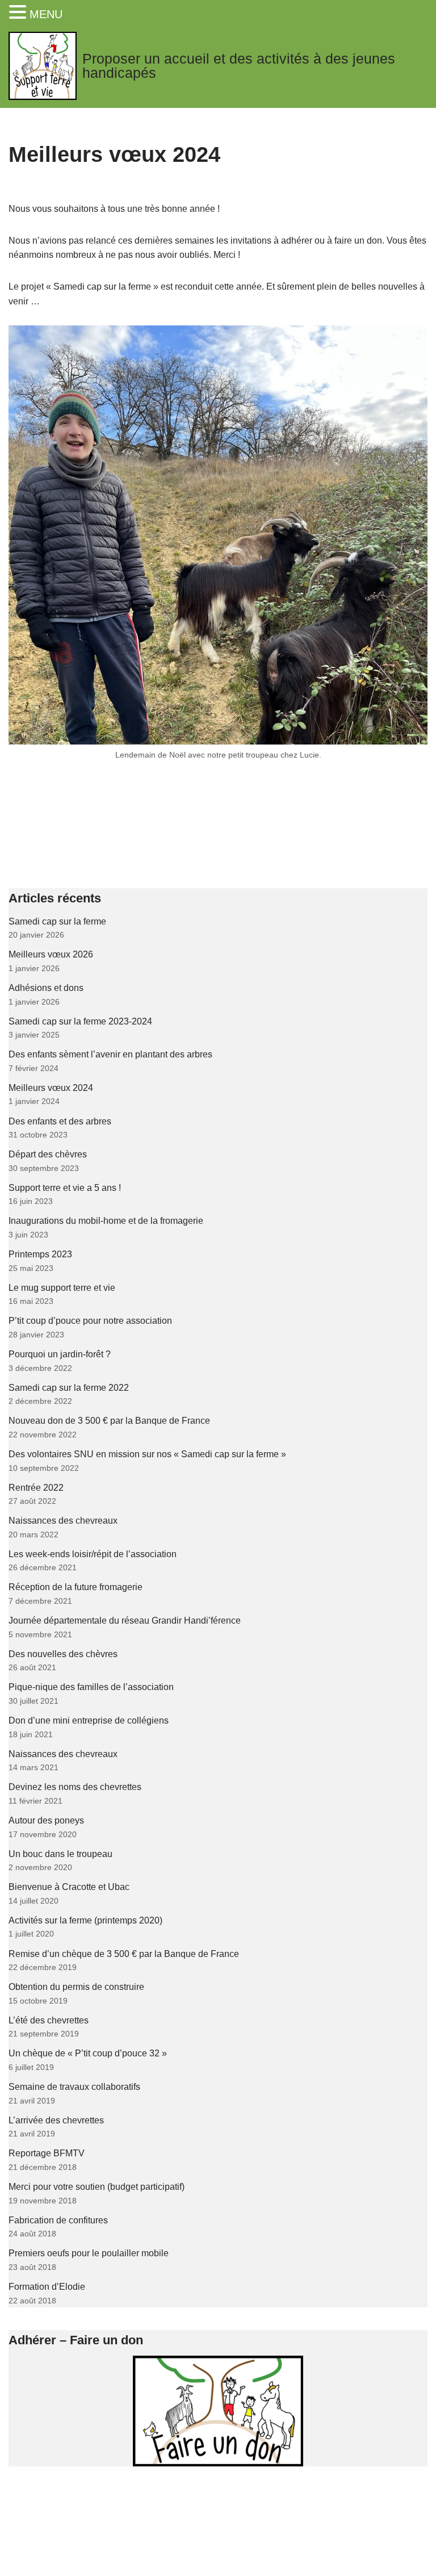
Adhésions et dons (46, 988)
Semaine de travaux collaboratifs (74, 2087)
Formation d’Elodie (47, 2287)
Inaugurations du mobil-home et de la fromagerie (106, 1221)
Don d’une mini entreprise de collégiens (89, 1720)
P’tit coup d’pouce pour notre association (90, 1321)
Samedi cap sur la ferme (57, 921)
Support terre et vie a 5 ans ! (65, 1188)
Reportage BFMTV (47, 2153)
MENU (46, 14)
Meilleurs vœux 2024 (51, 1088)
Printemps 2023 (40, 1254)
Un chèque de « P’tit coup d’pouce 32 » (88, 2053)
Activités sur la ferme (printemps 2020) (85, 1920)
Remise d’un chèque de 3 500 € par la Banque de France (124, 1954)
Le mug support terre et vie (62, 1288)
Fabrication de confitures (58, 2220)
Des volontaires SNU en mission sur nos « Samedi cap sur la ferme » (147, 1454)
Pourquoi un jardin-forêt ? (60, 1354)
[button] (19, 13)
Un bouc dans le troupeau (60, 1854)
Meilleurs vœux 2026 (51, 954)
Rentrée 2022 (36, 1488)
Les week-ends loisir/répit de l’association (93, 1554)
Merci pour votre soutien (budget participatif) (97, 2187)
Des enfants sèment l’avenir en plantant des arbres (110, 1054)
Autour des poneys (46, 1820)
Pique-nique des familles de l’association (91, 1687)
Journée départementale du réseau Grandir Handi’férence (125, 1621)
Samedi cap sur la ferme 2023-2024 (80, 1021)
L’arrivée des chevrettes (56, 2120)
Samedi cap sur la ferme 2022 (69, 1388)
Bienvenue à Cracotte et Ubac (69, 1887)
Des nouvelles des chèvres (63, 1654)
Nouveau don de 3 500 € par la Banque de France (109, 1421)
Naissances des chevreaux (63, 1521)
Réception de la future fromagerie (76, 1587)
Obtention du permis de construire (76, 1987)
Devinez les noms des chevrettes (75, 1787)
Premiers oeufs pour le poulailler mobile (89, 2253)
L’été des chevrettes (49, 2020)
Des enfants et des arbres (60, 1121)
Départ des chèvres (48, 1154)
